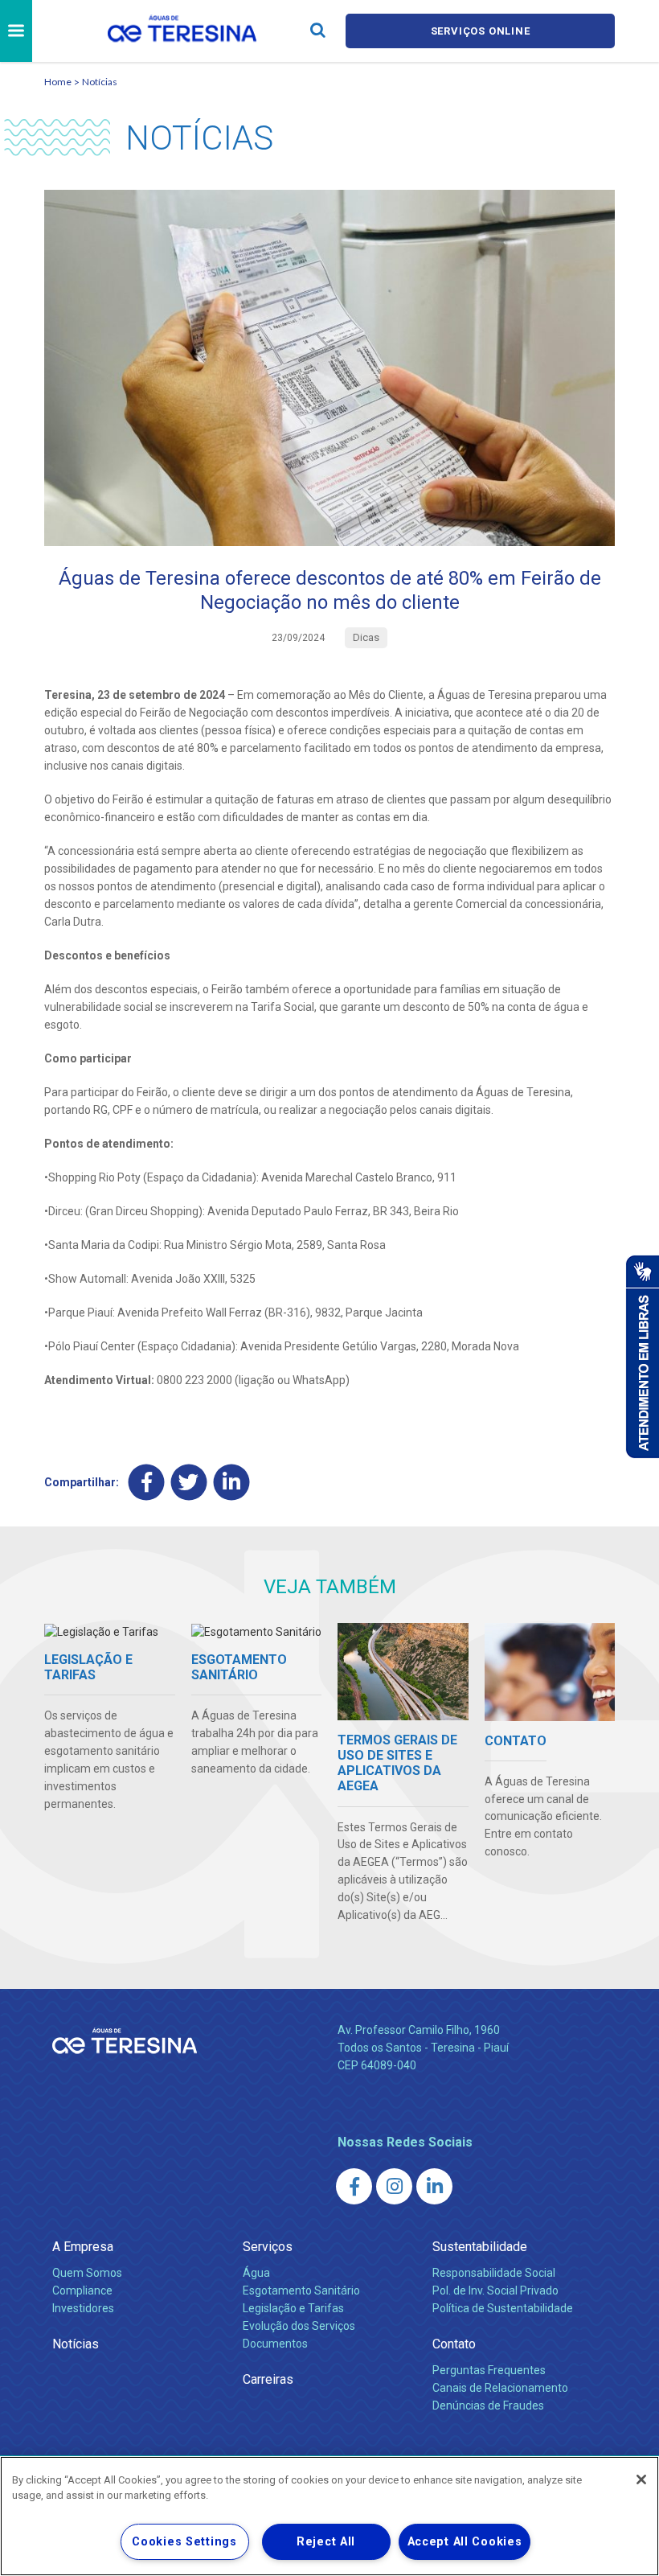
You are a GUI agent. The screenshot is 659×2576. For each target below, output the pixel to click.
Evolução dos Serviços (299, 2326)
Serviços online (481, 31)
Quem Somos (87, 2273)
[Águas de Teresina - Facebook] (354, 2186)
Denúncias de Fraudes (488, 2405)
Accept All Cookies (465, 2542)
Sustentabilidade (480, 2247)
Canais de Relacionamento (500, 2388)
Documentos (275, 2344)
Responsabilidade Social (494, 2273)
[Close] (641, 2479)
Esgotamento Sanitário (301, 2290)
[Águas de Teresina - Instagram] (394, 2186)
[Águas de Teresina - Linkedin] (434, 2186)
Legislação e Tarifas (293, 2308)
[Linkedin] (232, 1482)
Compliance (82, 2290)
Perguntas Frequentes (489, 2370)
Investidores (83, 2308)
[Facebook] (147, 1482)
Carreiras (268, 2379)
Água (256, 2273)
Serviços (268, 2247)
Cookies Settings (184, 2542)
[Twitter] (189, 1482)
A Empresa (83, 2247)
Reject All (326, 2542)
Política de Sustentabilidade (503, 2308)
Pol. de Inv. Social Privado (495, 2290)
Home (58, 82)
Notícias (100, 82)
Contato (454, 2344)
